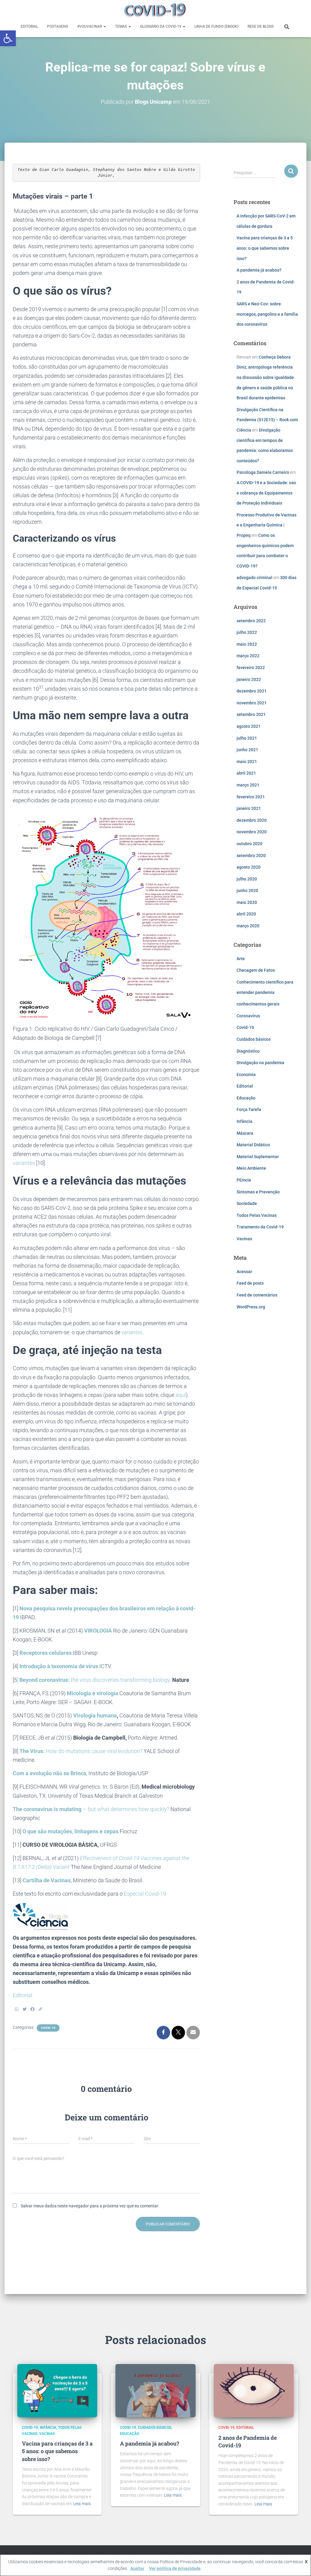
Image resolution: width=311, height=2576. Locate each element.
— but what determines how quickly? (91, 1809)
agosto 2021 (249, 726)
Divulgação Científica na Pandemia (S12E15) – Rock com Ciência (267, 420)
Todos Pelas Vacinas (257, 1215)
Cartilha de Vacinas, (47, 1880)
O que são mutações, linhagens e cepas (70, 1831)
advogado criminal (255, 578)
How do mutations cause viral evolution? (81, 1751)
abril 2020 (246, 914)
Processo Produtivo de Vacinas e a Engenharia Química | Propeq (267, 525)
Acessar (244, 1272)
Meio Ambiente (251, 1168)
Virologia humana (95, 1715)
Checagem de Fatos (256, 970)
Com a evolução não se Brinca (50, 1773)
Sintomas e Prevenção (258, 1192)
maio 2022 (247, 644)
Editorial (29, 26)
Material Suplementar (258, 1157)
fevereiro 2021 (251, 797)
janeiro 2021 (249, 808)
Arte (241, 959)
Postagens (58, 26)
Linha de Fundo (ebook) (216, 26)
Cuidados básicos (254, 1039)
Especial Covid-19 (145, 1894)
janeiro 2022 (249, 679)
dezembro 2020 (252, 820)
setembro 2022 (251, 621)
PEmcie (244, 1180)
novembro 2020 (252, 832)
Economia (246, 1074)
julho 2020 (247, 879)
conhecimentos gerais (258, 1004)
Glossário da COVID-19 (161, 26)
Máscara (245, 1133)
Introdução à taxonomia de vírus (59, 1666)
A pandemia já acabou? (259, 270)
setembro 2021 (251, 714)
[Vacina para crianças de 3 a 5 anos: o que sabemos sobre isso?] (57, 2390)
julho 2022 (247, 632)
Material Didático (253, 1145)
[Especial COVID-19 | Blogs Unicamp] (155, 11)
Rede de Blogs (261, 26)
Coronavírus (248, 1016)
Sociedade (247, 1203)
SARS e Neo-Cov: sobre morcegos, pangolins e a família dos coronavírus (267, 314)
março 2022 (248, 656)
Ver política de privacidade (175, 2568)
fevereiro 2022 (251, 668)
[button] (8, 38)
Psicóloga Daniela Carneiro (263, 472)
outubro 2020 (249, 844)
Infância (244, 1121)
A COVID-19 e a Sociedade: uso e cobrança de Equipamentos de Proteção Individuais (266, 493)
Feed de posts (250, 1283)
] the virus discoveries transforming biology (93, 1680)
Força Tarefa (249, 1109)
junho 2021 (247, 750)
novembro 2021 (252, 703)
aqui (181, 1395)
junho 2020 (247, 890)
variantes (24, 1163)
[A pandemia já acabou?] (155, 2390)
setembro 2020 (251, 856)
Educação (246, 1098)
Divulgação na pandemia (260, 1063)
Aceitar (137, 2568)
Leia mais (82, 2504)
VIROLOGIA (98, 1631)
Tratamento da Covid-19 (260, 1227)
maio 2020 (247, 902)
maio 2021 (247, 762)
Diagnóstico (248, 1051)
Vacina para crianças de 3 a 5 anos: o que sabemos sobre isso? (265, 248)
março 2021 (248, 785)
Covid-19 (48, 2028)
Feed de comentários (257, 1295)
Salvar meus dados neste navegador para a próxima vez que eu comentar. (90, 2206)
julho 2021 (247, 738)
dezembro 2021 (252, 691)
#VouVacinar (90, 26)
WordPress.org (251, 1307)
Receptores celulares (46, 1653)
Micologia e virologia (92, 1693)
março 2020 (248, 926)
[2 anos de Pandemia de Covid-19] (254, 2390)
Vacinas (244, 1239)
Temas (121, 26)
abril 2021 (246, 773)
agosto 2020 (249, 867)
